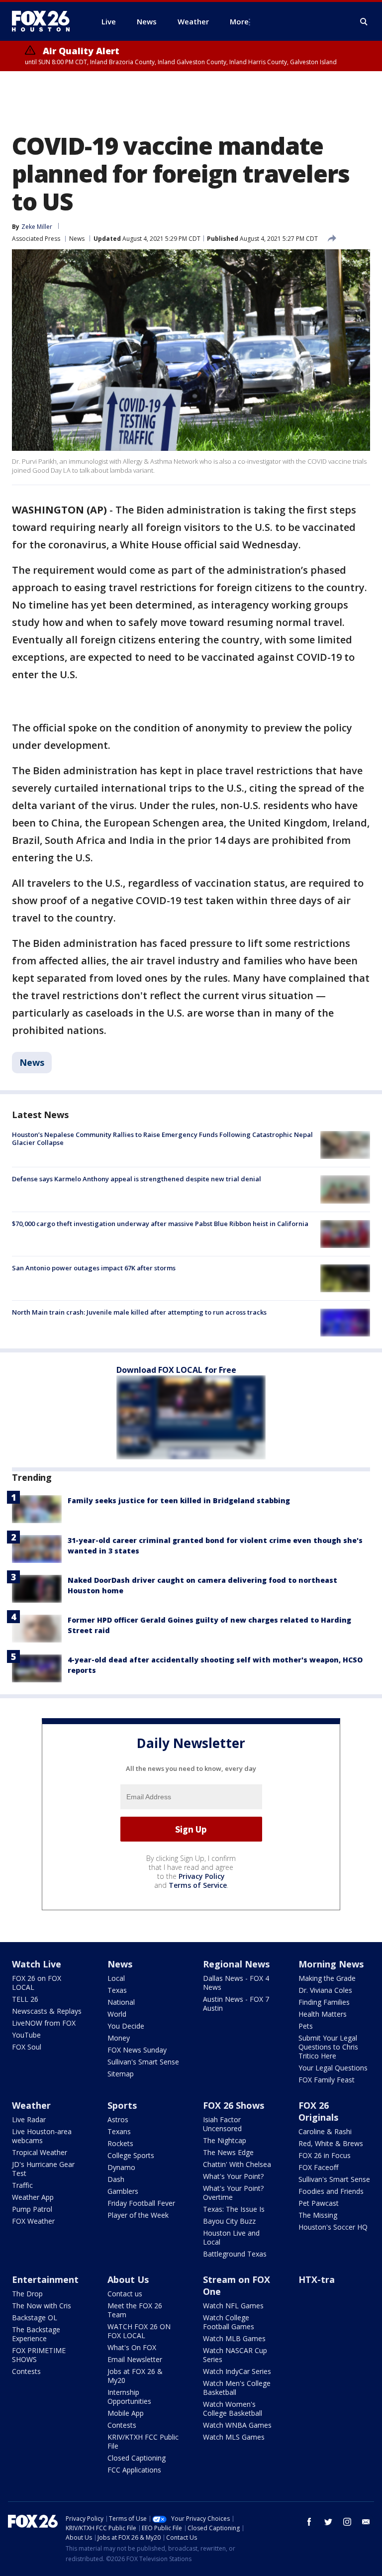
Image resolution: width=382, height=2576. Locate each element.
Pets (306, 2026)
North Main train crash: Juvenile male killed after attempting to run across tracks (139, 1312)
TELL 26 (25, 1999)
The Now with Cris (42, 2306)
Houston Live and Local (231, 2237)
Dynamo (121, 2167)
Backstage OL (35, 2318)
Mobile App (126, 2413)
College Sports (131, 2155)
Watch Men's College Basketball (237, 2388)
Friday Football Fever (141, 2203)
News (77, 239)
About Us (128, 2279)
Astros (118, 2119)
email (366, 2522)
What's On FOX (132, 2347)
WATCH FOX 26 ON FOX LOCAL (139, 2331)
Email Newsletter (135, 2359)
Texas (117, 1990)
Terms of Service (198, 1885)
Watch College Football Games (229, 2322)
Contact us (125, 2294)
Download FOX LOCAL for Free (176, 1370)
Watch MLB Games (234, 2338)
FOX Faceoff (318, 2167)
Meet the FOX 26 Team (135, 2310)
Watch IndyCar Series (237, 2371)
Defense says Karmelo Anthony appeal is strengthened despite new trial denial (137, 1179)
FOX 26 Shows (234, 2105)
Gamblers (123, 2191)
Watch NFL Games (233, 2306)
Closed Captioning (137, 2458)
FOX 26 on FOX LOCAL (37, 1983)
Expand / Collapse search (364, 22)
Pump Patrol (32, 2209)
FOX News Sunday (137, 2050)
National (121, 2002)
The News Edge (228, 2152)
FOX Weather (33, 2221)
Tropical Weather (40, 2152)
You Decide (126, 2026)
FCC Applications (134, 2470)
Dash (116, 2179)
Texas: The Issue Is (234, 2209)
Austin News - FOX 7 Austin (236, 2004)
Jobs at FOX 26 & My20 (135, 2376)
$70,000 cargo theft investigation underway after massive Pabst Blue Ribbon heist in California (160, 1224)
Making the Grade (327, 1978)
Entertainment (45, 2279)
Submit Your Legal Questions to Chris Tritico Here (328, 2047)
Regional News (236, 1964)
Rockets (120, 2143)
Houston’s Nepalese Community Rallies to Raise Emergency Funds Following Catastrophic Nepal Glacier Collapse (162, 1138)
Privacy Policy (202, 1876)
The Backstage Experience (36, 2334)
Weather (31, 2105)
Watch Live (37, 1964)
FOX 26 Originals (318, 2111)
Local (116, 1978)
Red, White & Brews (331, 2143)
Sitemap (121, 2074)
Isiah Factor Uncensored (222, 2124)
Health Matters (323, 2014)
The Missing (318, 2215)
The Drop (27, 2294)
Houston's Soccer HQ (333, 2227)
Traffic (22, 2185)
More (239, 21)
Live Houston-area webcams (42, 2136)
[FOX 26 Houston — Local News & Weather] (45, 21)
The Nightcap (225, 2140)
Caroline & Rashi (325, 2131)
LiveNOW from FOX (44, 2023)
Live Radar (29, 2119)
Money (119, 2038)
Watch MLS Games (234, 2437)
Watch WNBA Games (237, 2425)
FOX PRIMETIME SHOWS (39, 2355)
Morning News (331, 1964)
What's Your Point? (233, 2176)
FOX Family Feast (327, 2080)
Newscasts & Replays (47, 2011)
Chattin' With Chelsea (237, 2164)
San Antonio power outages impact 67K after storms (94, 1268)
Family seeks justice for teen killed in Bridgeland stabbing (179, 1500)
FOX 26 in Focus (325, 2155)
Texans (119, 2131)
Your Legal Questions (333, 2068)
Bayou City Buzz (229, 2221)
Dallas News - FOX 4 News (236, 1983)
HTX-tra (317, 2279)
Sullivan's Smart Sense (143, 2062)
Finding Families (324, 2002)
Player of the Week (138, 2215)
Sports (122, 2105)
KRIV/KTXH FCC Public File (143, 2441)
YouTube (26, 2035)
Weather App (33, 2197)
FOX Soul (27, 2047)
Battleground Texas (235, 2254)
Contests (26, 2371)
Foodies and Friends (331, 2191)
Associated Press (36, 239)
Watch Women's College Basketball (233, 2409)
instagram (347, 2522)
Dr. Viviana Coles (325, 1990)
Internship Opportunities (129, 2397)
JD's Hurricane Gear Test (43, 2169)
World (117, 2014)
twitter (328, 2522)
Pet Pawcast (319, 2203)
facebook (309, 2522)
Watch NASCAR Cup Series (235, 2355)
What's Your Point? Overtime (233, 2193)
